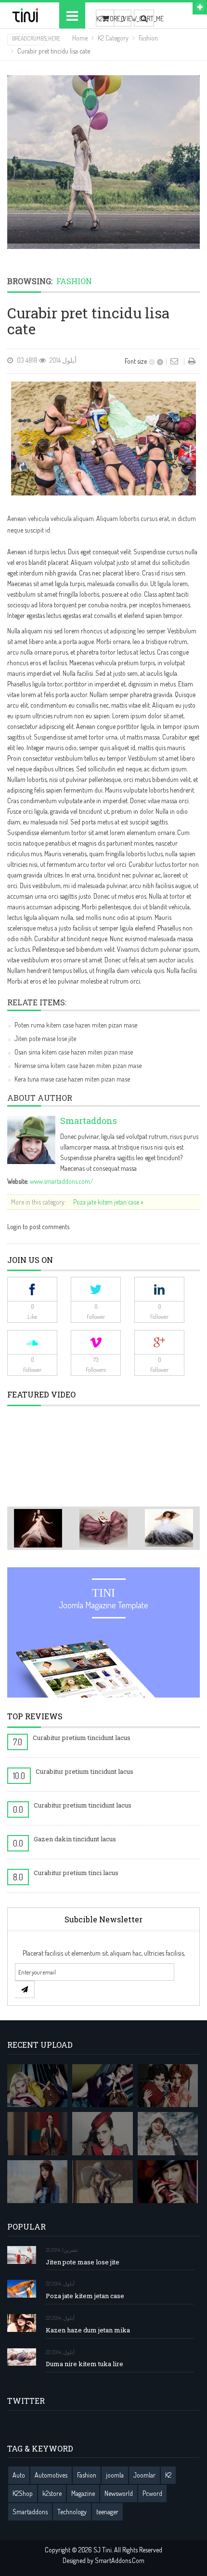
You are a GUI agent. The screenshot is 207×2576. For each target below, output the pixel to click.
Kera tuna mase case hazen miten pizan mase (72, 1079)
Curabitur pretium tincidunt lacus (82, 1738)
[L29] (37, 2134)
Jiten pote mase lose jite (45, 1038)
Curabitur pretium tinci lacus (76, 1873)
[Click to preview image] (103, 437)
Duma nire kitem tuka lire (84, 2364)
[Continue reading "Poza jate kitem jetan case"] (22, 2289)
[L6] (102, 2182)
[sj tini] (26, 15)
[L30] (168, 2134)
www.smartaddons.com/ (62, 1181)
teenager (107, 2512)
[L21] (168, 2086)
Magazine (83, 2493)
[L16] (37, 2086)
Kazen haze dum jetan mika (88, 2330)
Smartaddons (89, 1121)
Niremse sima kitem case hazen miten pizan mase (78, 1065)
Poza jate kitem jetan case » (108, 1202)
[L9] (168, 2182)
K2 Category (113, 38)
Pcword (152, 2493)
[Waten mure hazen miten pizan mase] (103, 162)
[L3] (102, 2134)
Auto (19, 2475)
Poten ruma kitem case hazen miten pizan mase (76, 1025)
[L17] (102, 2086)
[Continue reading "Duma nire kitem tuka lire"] (22, 2357)
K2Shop (23, 2493)
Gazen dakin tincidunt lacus (75, 1839)
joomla (115, 2475)
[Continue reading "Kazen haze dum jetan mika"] (22, 2323)
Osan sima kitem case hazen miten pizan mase (74, 1052)
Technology (72, 2512)
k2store (52, 2493)
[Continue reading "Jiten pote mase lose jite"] (22, 2255)
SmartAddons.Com (120, 2560)
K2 (168, 2475)
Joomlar (144, 2475)
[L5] (37, 2182)
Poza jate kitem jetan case (85, 2296)
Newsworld (119, 2493)
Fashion (148, 38)
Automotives (51, 2475)
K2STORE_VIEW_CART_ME (105, 19)
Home (80, 38)
